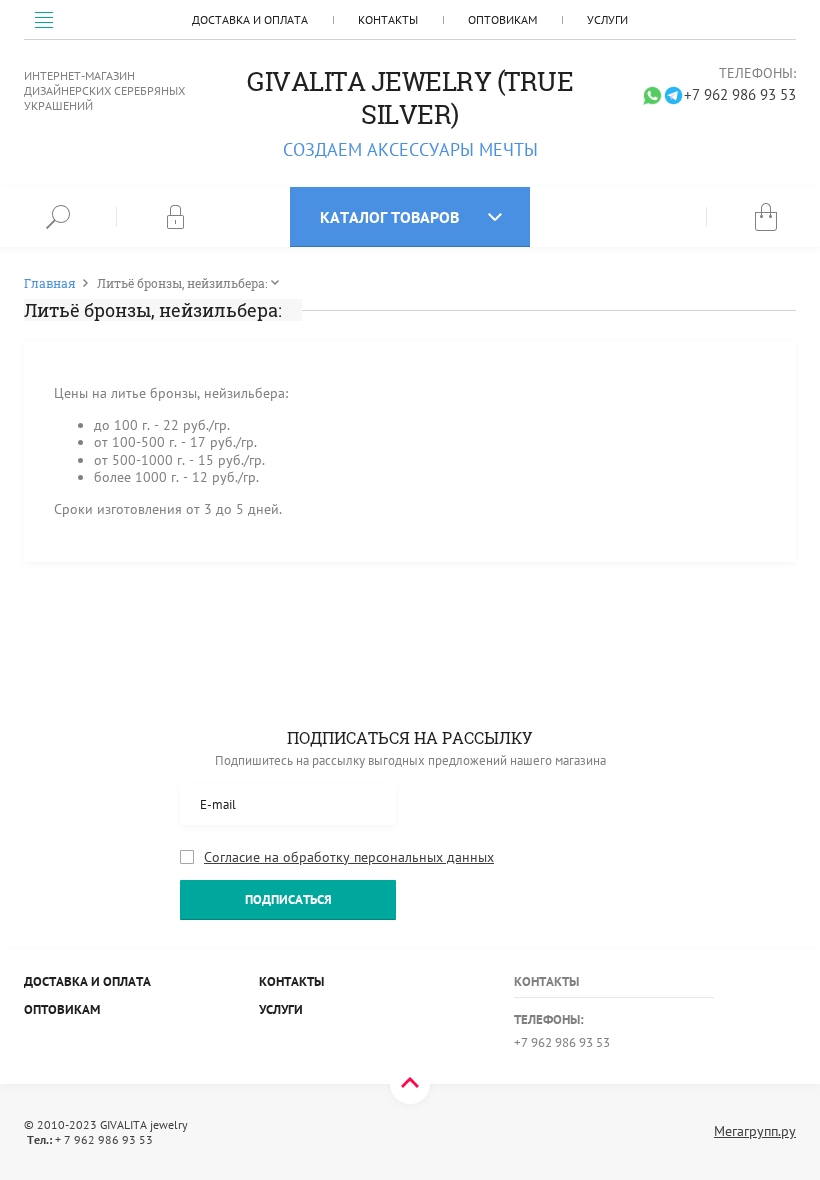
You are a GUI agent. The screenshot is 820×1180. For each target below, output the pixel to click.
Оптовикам (502, 19)
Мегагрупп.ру (755, 1131)
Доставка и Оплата (250, 19)
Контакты (388, 19)
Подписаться (288, 899)
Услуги (607, 19)
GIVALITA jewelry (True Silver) (410, 97)
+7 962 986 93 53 (740, 95)
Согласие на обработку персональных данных (349, 857)
